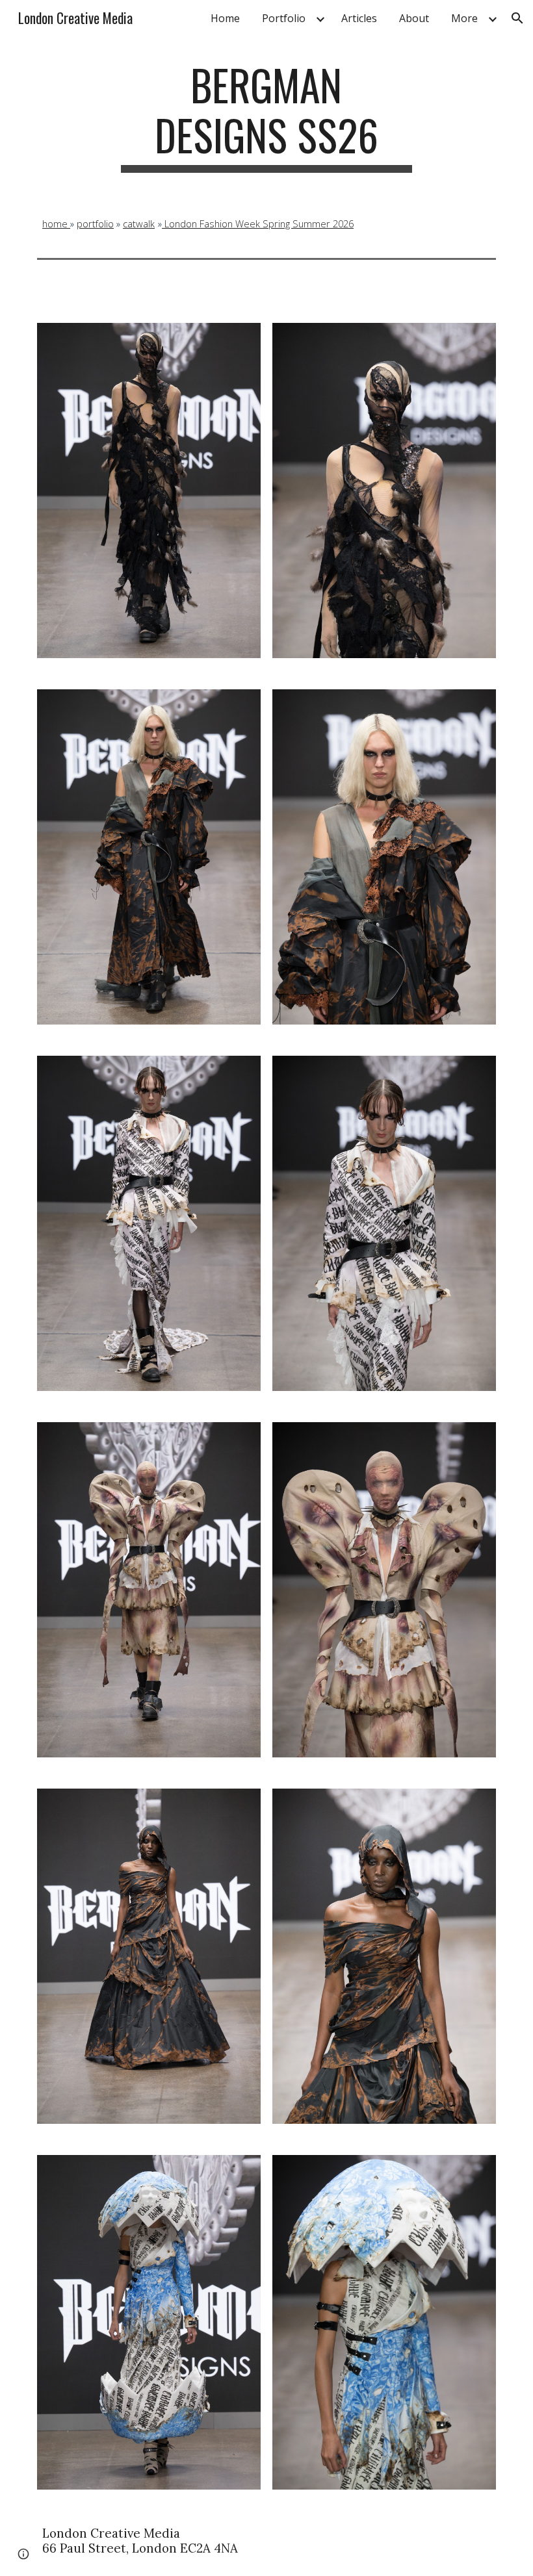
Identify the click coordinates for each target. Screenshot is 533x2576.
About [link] (414, 18)
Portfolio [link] (284, 18)
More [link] (464, 18)
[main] (267, 116)
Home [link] (225, 18)
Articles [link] (359, 18)
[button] (517, 18)
